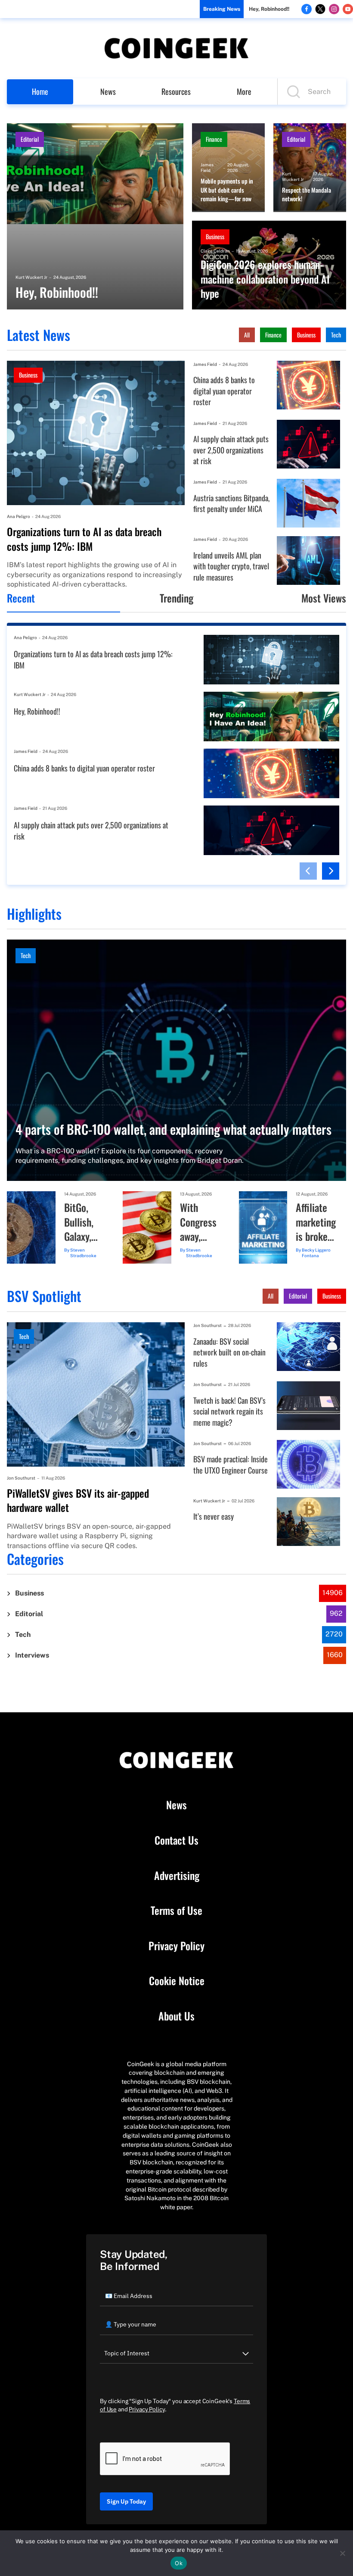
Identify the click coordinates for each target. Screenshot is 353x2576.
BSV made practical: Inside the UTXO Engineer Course (231, 1465)
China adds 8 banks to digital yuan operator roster (224, 391)
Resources (176, 91)
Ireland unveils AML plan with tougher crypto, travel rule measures (231, 566)
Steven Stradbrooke (83, 1253)
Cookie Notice (177, 1981)
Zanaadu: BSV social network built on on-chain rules (229, 1352)
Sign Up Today (126, 2501)
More (244, 91)
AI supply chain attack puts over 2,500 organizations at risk (231, 450)
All (247, 335)
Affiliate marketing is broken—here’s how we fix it (316, 1222)
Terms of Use (176, 1911)
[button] (308, 871)
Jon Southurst (21, 1478)
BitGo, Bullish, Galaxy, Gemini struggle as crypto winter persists (82, 1222)
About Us (176, 2016)
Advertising (177, 1876)
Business (215, 236)
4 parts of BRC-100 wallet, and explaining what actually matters (173, 1129)
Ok (179, 2563)
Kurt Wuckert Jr (31, 277)
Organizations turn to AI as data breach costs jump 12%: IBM (84, 539)
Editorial (30, 139)
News (108, 91)
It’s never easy (214, 1516)
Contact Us (176, 1840)
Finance (214, 139)
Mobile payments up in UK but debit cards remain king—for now (227, 190)
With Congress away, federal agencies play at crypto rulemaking (201, 1222)
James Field (207, 167)
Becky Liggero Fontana (316, 1253)
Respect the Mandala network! (307, 195)
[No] (342, 2553)
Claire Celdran (215, 251)
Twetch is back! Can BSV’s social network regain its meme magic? (229, 1411)
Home (40, 91)
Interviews (32, 1655)
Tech (336, 335)
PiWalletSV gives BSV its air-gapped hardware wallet (78, 1500)
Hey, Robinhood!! (269, 9)
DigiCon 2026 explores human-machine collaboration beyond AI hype (265, 279)
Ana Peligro (19, 516)
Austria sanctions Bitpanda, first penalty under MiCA (231, 504)
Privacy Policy (176, 1946)
